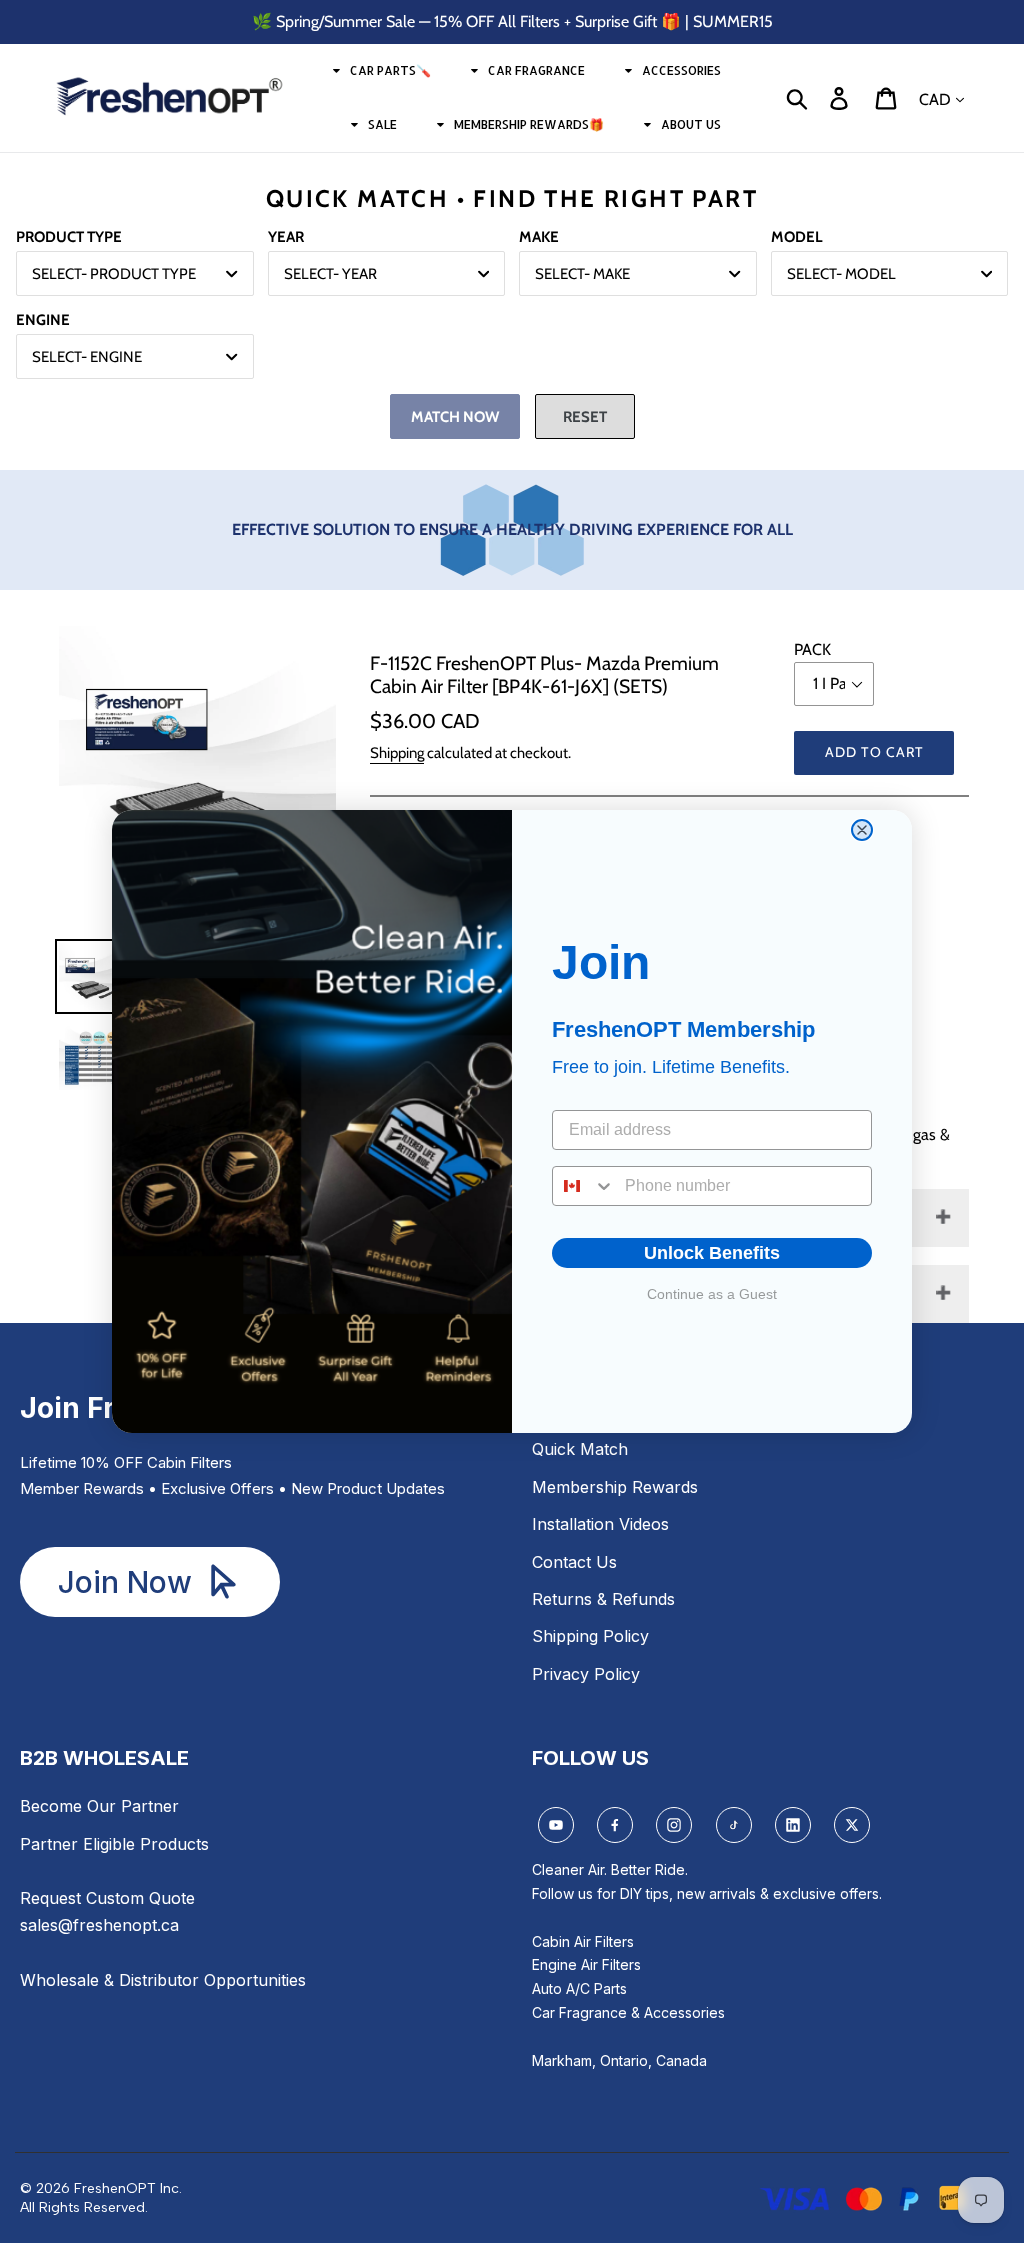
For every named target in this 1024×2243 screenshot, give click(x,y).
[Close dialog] (862, 830)
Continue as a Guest (712, 1294)
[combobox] (584, 1186)
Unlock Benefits (712, 1253)
